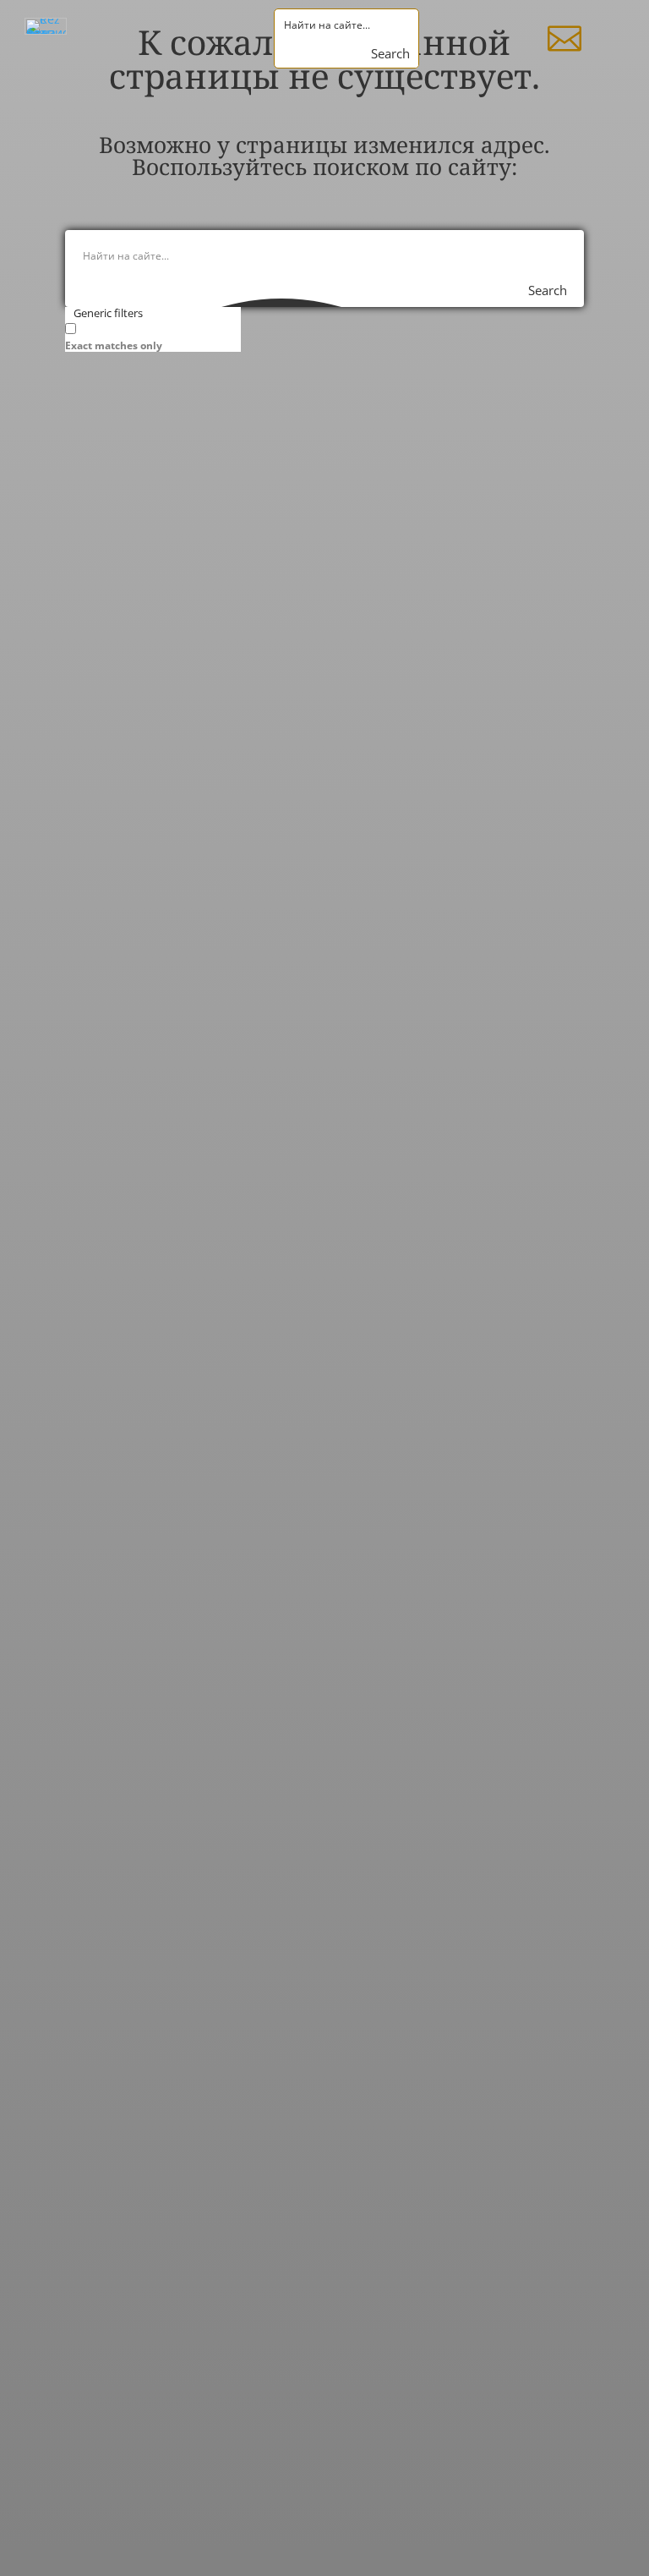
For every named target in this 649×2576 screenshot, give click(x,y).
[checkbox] (150, 336)
